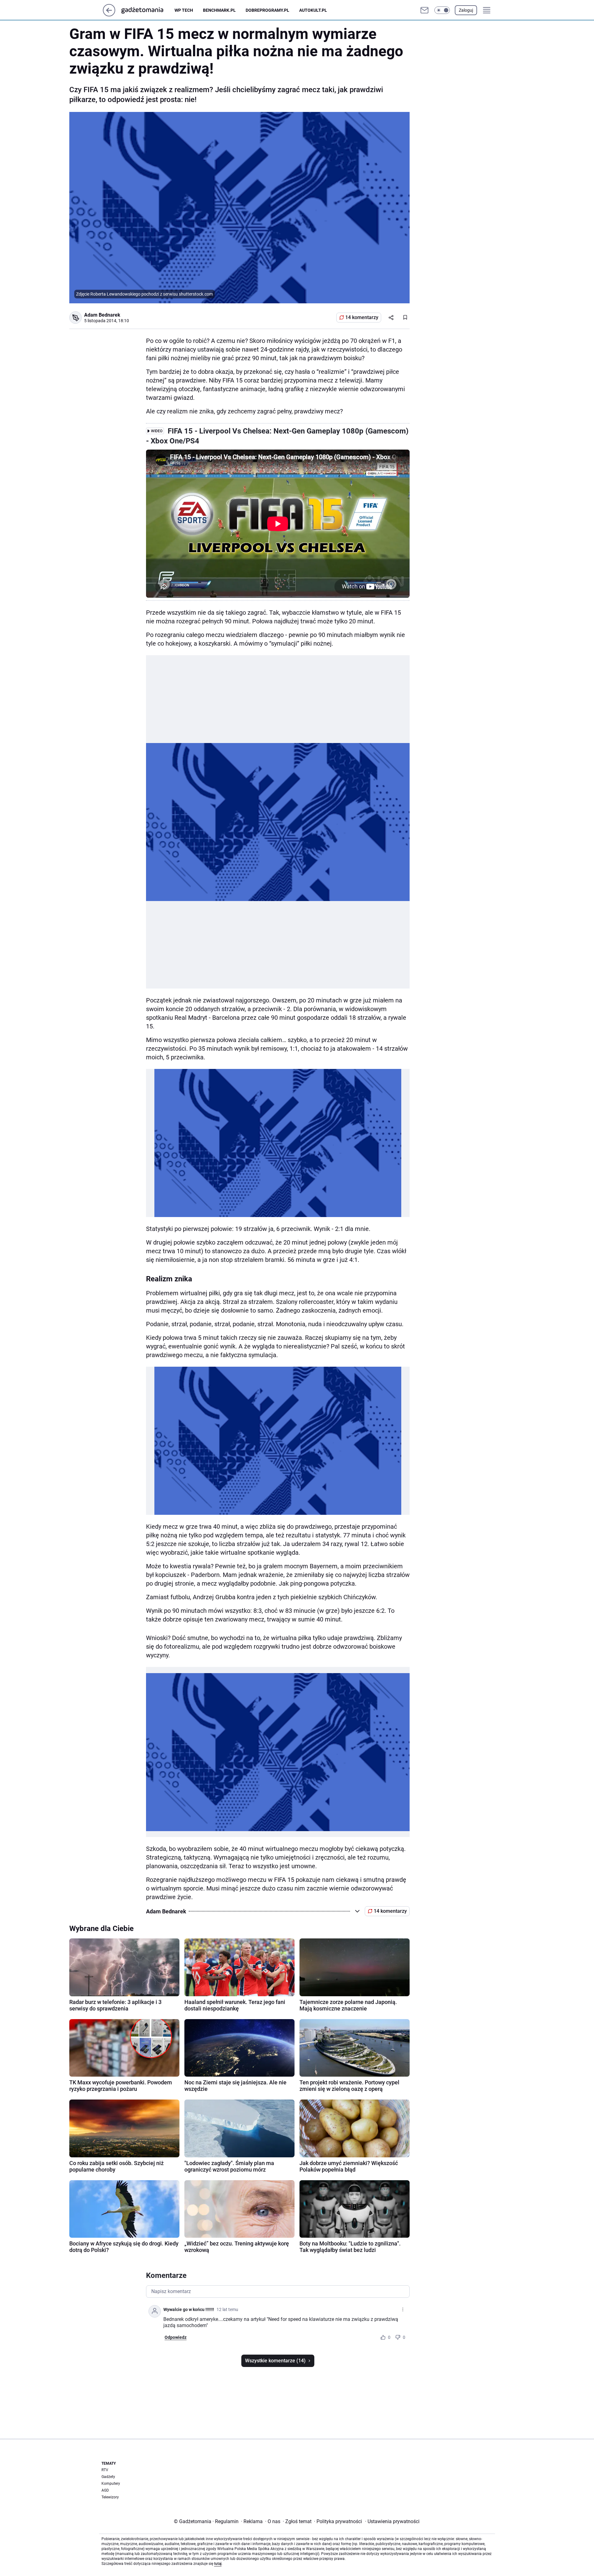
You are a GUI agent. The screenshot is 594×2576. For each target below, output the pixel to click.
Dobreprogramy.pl (267, 10)
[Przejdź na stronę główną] (109, 15)
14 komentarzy (362, 317)
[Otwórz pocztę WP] (424, 10)
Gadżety (108, 2477)
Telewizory (110, 2497)
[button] (442, 10)
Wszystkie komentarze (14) (275, 2361)
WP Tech (184, 10)
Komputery (111, 2484)
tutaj (218, 2564)
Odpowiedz (176, 2337)
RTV (105, 2470)
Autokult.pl (313, 10)
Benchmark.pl (219, 10)
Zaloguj (466, 10)
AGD (105, 2490)
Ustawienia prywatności (392, 2521)
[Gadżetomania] (147, 10)
